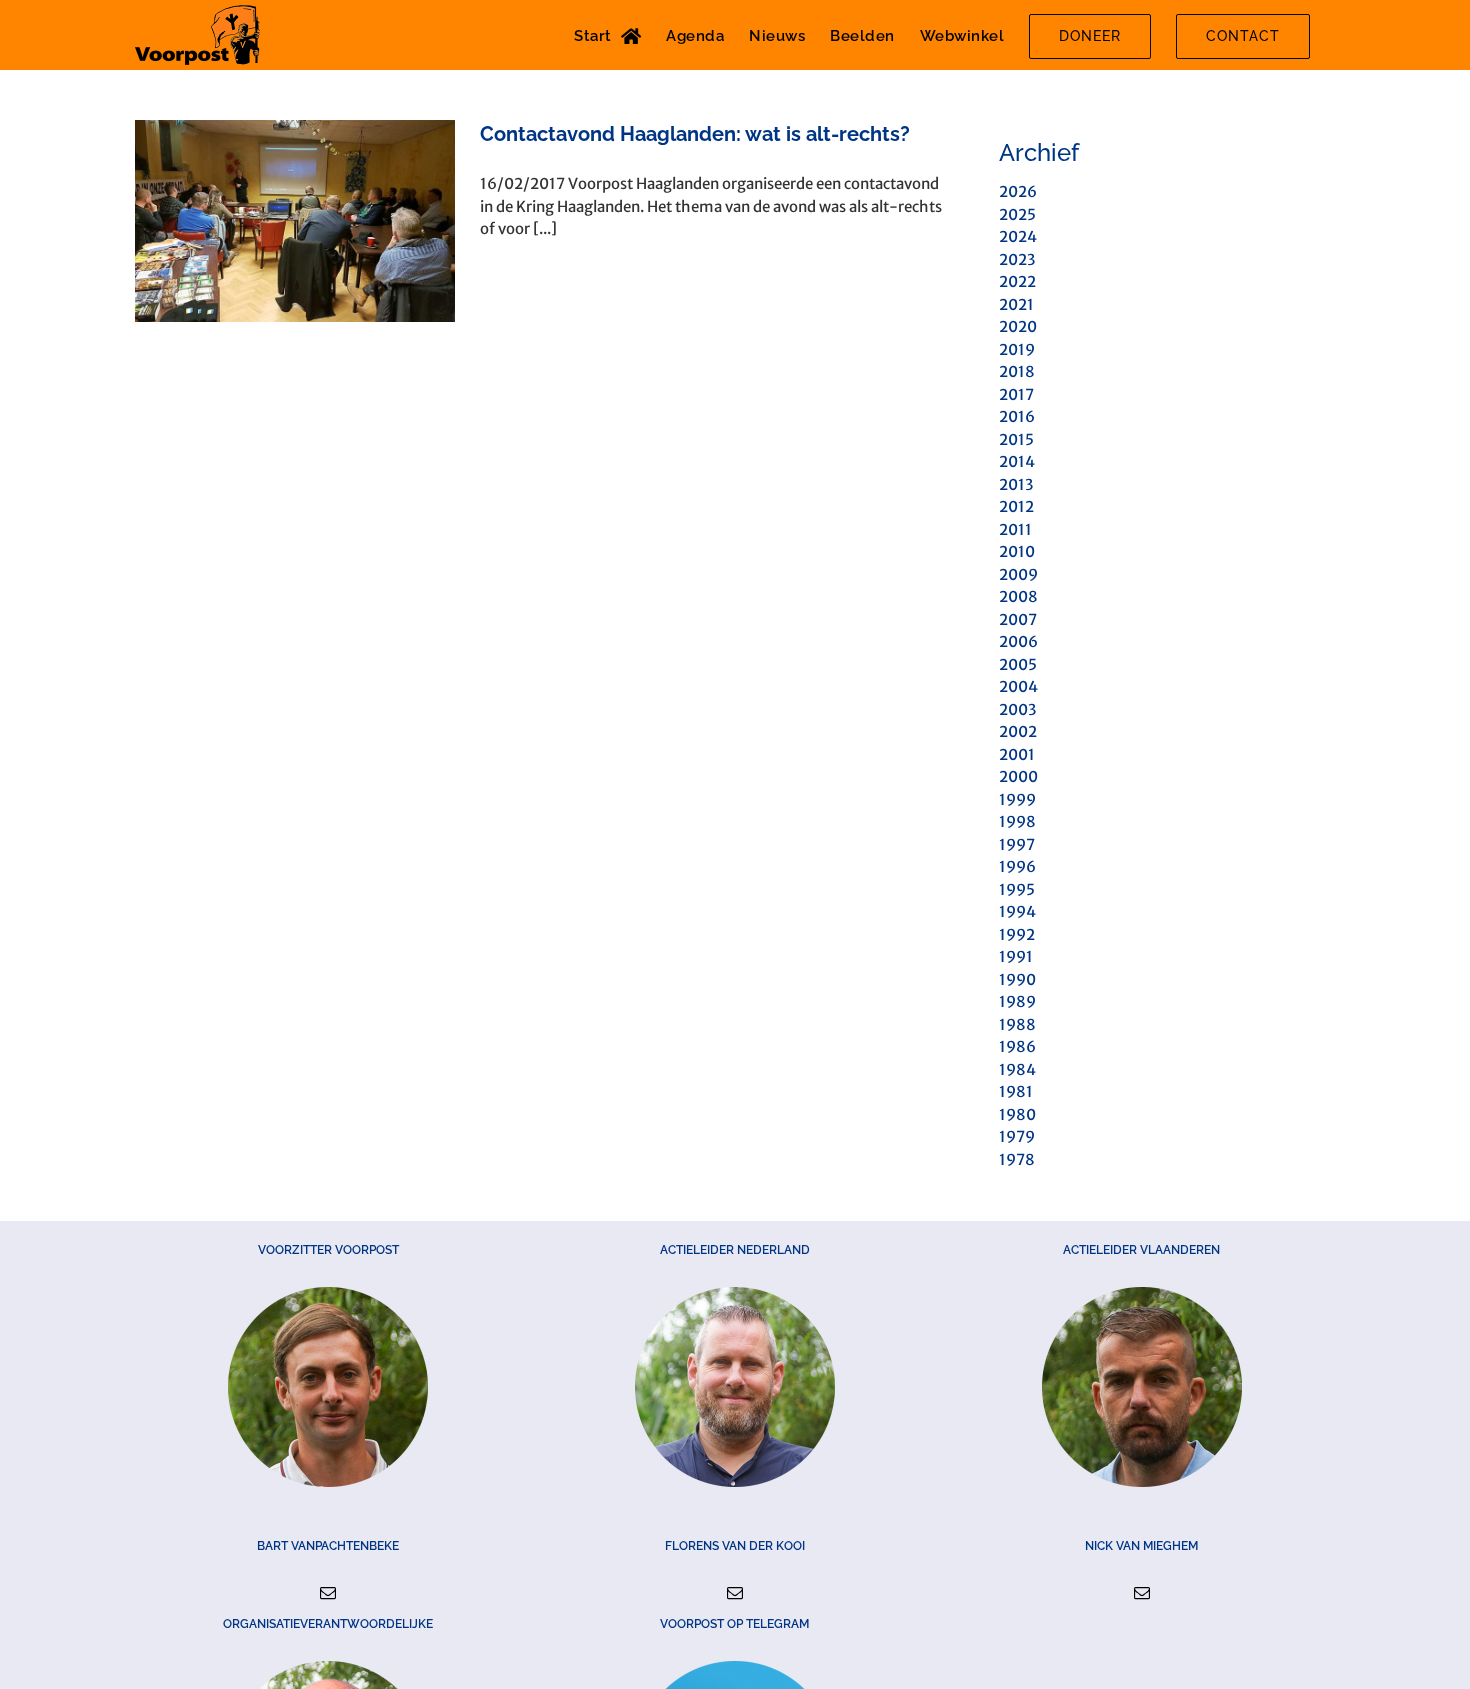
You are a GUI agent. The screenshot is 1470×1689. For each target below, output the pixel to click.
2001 (1017, 754)
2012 (1016, 506)
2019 (1017, 349)
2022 (1017, 281)
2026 (1018, 191)
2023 (1017, 259)
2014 (1017, 461)
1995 (1017, 889)
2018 (1017, 371)
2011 (1015, 529)
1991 (1016, 956)
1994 (1017, 911)
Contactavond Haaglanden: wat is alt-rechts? (695, 134)
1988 (1017, 1024)
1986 (1017, 1046)
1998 (1017, 821)
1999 (1017, 799)
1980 (1017, 1114)
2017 (1016, 394)
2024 (1018, 236)
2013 (1016, 484)
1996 (1017, 866)
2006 (1018, 641)
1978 (1017, 1159)
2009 (1018, 574)
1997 (1017, 844)
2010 (1017, 551)
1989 (1017, 1001)
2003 (1017, 709)
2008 (1018, 596)
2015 (1016, 439)
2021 (1016, 304)
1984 (1017, 1069)
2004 (1018, 686)
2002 (1018, 731)
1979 (1017, 1136)
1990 (1017, 979)
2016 (1017, 416)
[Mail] (328, 1593)
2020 (1018, 326)
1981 (1016, 1091)
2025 (1017, 214)
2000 (1018, 776)
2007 (1018, 619)
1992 (1017, 934)
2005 (1018, 664)
